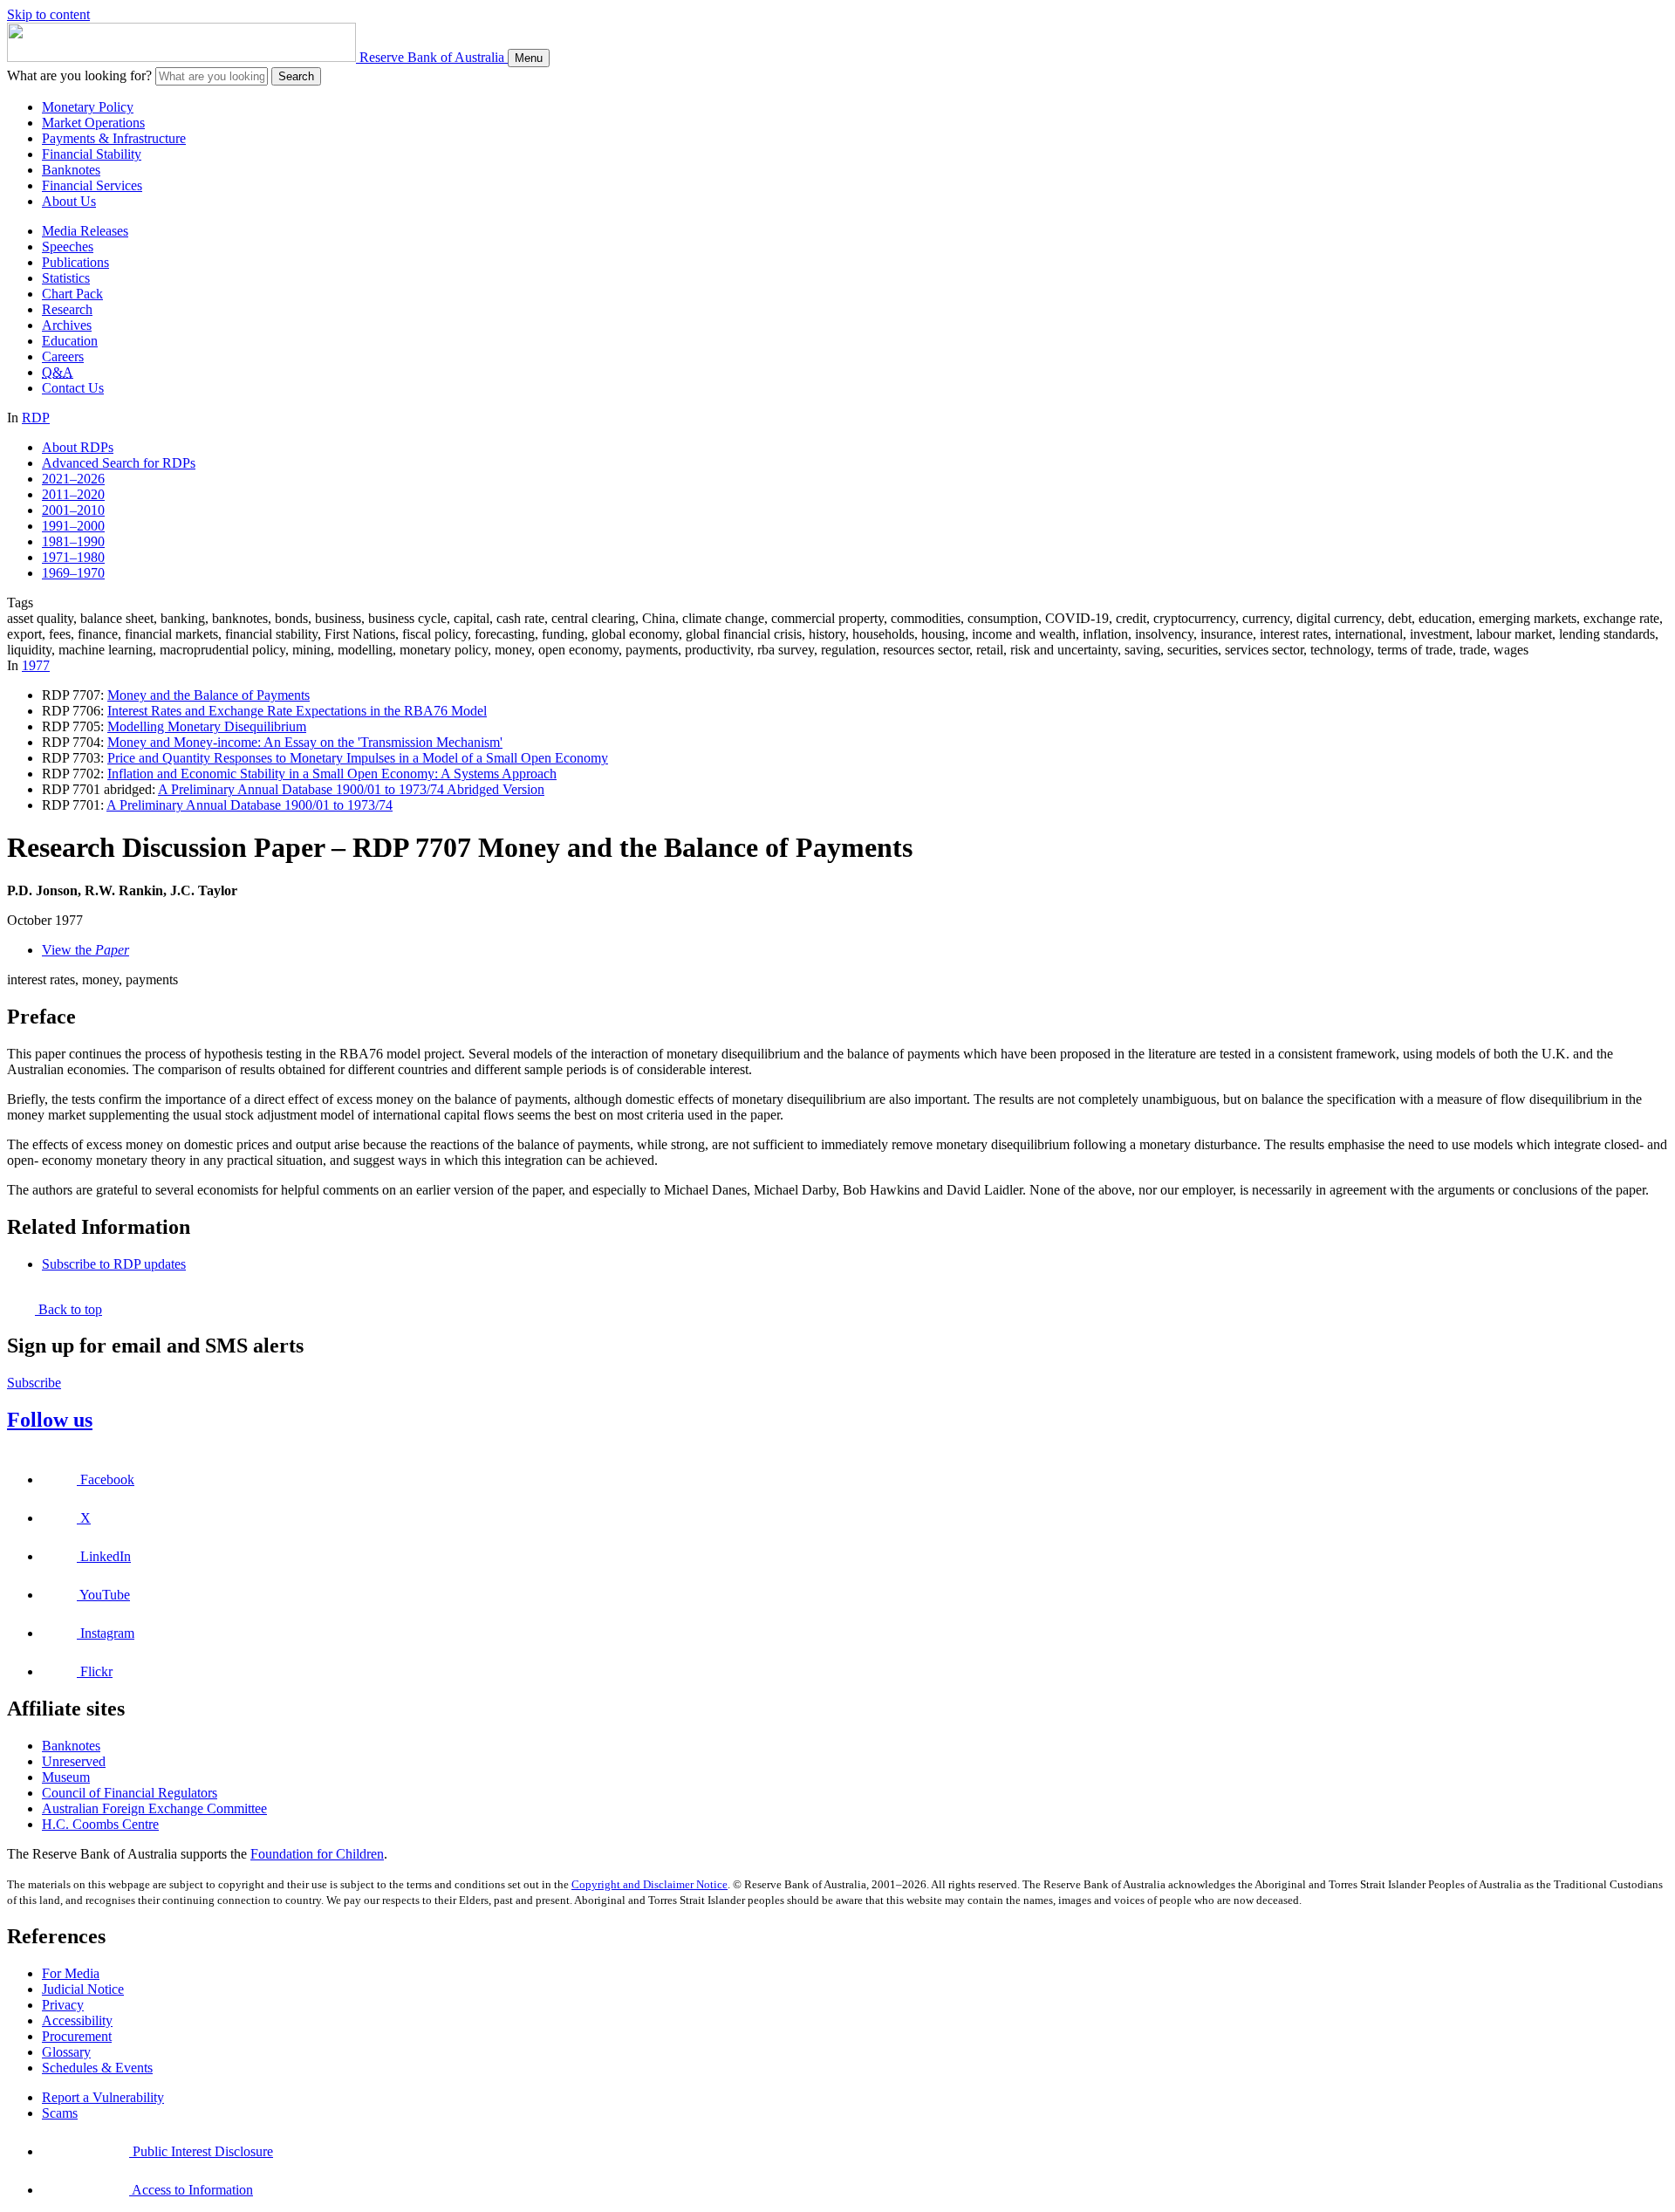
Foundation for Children (317, 1854)
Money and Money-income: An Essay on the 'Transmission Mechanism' (305, 742)
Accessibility (77, 2020)
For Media (71, 1973)
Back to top (68, 1309)
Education (70, 341)
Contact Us (73, 388)
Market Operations (93, 123)
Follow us (50, 1420)
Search (296, 76)
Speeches (68, 247)
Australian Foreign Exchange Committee (154, 1808)
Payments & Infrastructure (114, 138)
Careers (63, 356)
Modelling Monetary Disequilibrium (207, 726)
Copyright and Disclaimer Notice (649, 1884)
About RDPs (78, 447)
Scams (60, 2113)
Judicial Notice (83, 1989)
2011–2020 (73, 494)
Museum (66, 1777)
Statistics (66, 278)
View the (85, 950)
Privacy (63, 2005)
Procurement (77, 2036)
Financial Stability (92, 154)
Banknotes (71, 170)
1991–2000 (73, 526)
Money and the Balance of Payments (209, 695)
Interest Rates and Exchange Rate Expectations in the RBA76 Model (297, 711)
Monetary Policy (88, 107)
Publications (75, 262)
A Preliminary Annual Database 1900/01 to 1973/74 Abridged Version (351, 789)
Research (67, 309)
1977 (36, 665)
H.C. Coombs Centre (100, 1824)
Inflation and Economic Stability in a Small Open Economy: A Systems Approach (332, 774)
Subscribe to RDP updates (114, 1264)
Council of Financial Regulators (130, 1793)
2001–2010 (73, 510)
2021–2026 (73, 479)
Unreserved (74, 1761)
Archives (67, 325)
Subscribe (34, 1383)
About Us (69, 201)
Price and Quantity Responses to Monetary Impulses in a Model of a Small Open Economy (358, 758)
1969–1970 (73, 573)
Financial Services (92, 185)
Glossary (66, 2052)
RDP (36, 418)
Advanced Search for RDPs (119, 463)
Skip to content (48, 14)
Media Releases (85, 231)
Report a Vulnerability (103, 2097)
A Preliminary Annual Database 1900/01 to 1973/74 (250, 805)
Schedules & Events (97, 2068)
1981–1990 (73, 541)
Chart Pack (72, 294)
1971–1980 (73, 557)
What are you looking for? (79, 75)
